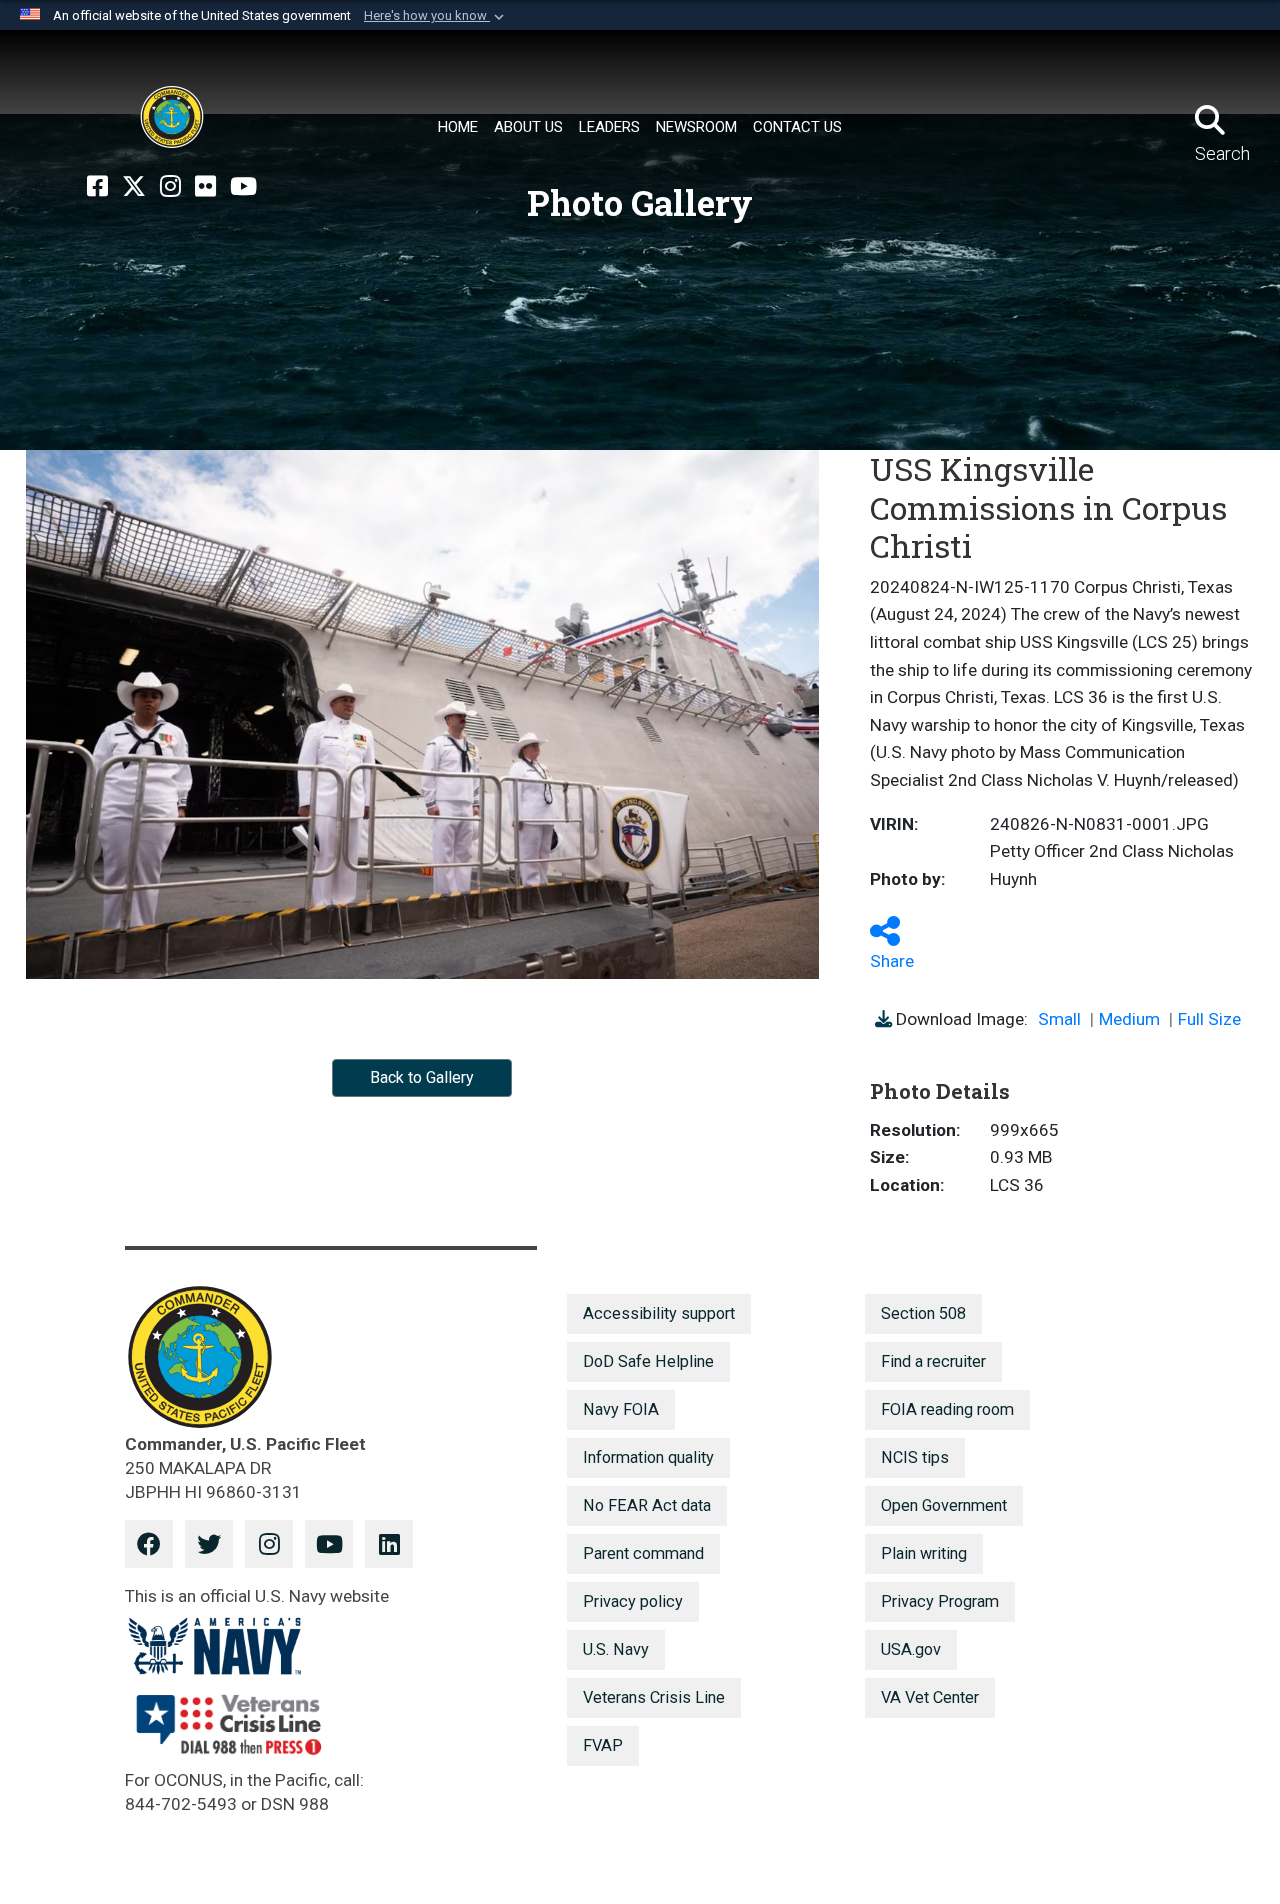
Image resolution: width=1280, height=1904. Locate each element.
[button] (436, 16)
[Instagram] (170, 187)
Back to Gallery (422, 1077)
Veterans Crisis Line (654, 1697)
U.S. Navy (616, 1649)
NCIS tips (915, 1457)
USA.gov (911, 1649)
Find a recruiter (933, 1361)
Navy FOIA (621, 1409)
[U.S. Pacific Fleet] (172, 117)
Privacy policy (633, 1601)
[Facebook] (97, 187)
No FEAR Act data (647, 1505)
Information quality (648, 1457)
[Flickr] (205, 187)
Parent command (643, 1553)
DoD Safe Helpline (648, 1361)
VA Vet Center (930, 1697)
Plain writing (924, 1553)
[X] (134, 187)
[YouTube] (243, 187)
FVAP (603, 1745)
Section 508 (923, 1313)
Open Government (944, 1505)
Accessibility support (659, 1313)
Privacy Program (940, 1601)
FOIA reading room (947, 1409)
